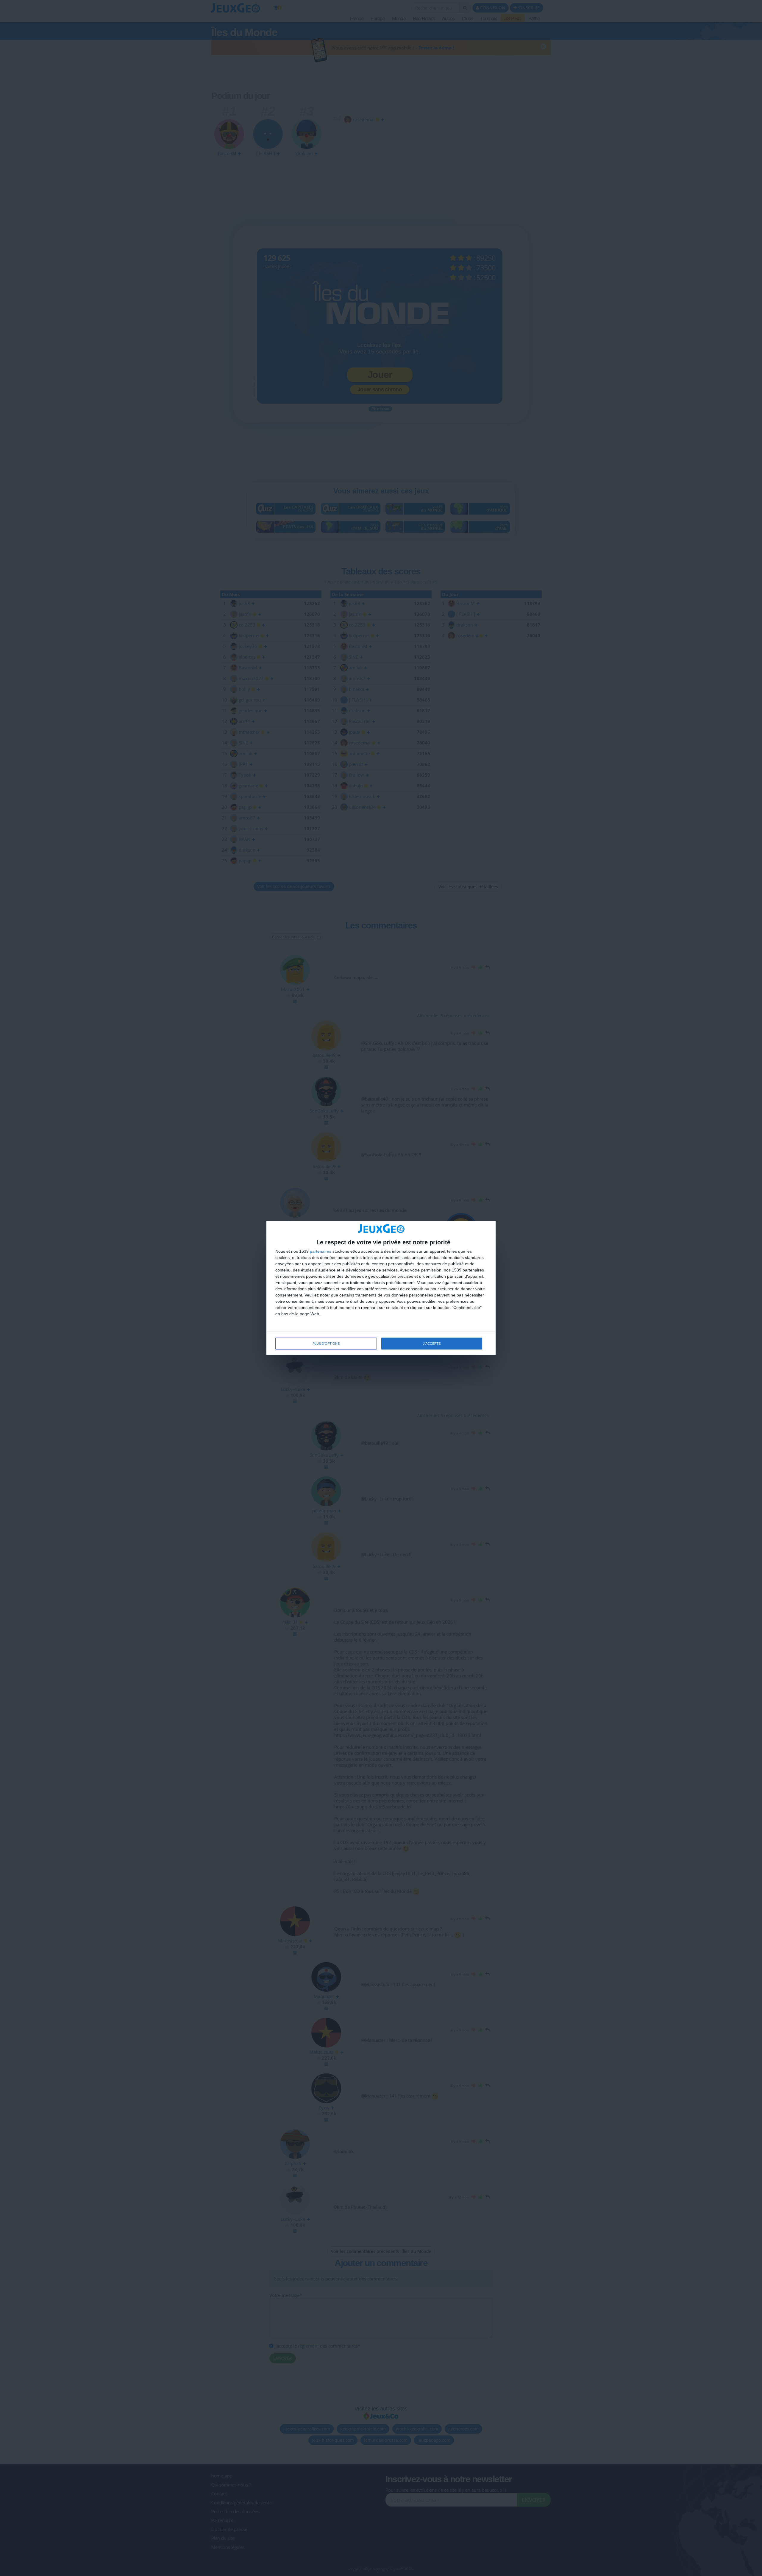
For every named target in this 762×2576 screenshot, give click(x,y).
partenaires (321, 1251)
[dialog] (381, 1288)
